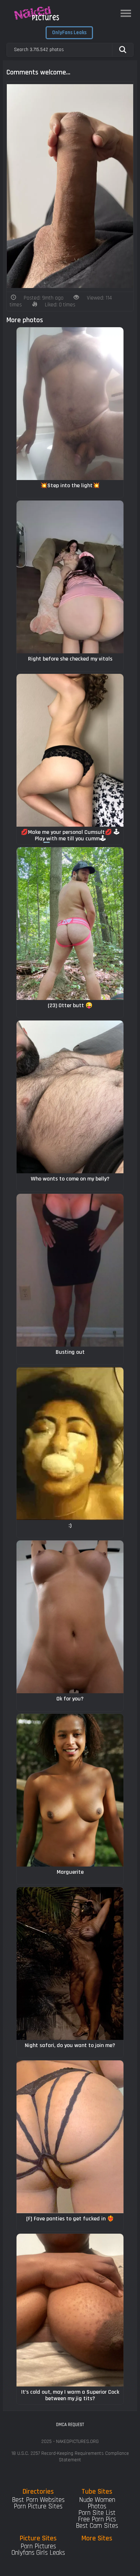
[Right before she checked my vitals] (70, 577)
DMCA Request (70, 2425)
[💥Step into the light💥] (70, 404)
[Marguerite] (70, 1790)
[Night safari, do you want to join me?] (70, 1963)
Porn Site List (97, 2513)
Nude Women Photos (97, 2503)
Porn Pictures (38, 2546)
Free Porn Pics (97, 2519)
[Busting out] (70, 1270)
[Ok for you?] (70, 1617)
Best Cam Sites (97, 2526)
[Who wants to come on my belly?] (70, 1097)
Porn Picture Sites (38, 2506)
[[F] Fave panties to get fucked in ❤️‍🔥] (70, 2137)
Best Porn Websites (38, 2500)
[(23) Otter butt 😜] (70, 924)
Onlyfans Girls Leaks (38, 2553)
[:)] (70, 1444)
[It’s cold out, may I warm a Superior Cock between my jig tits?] (70, 2310)
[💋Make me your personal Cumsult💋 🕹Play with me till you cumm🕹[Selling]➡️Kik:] (70, 750)
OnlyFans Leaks (69, 33)
